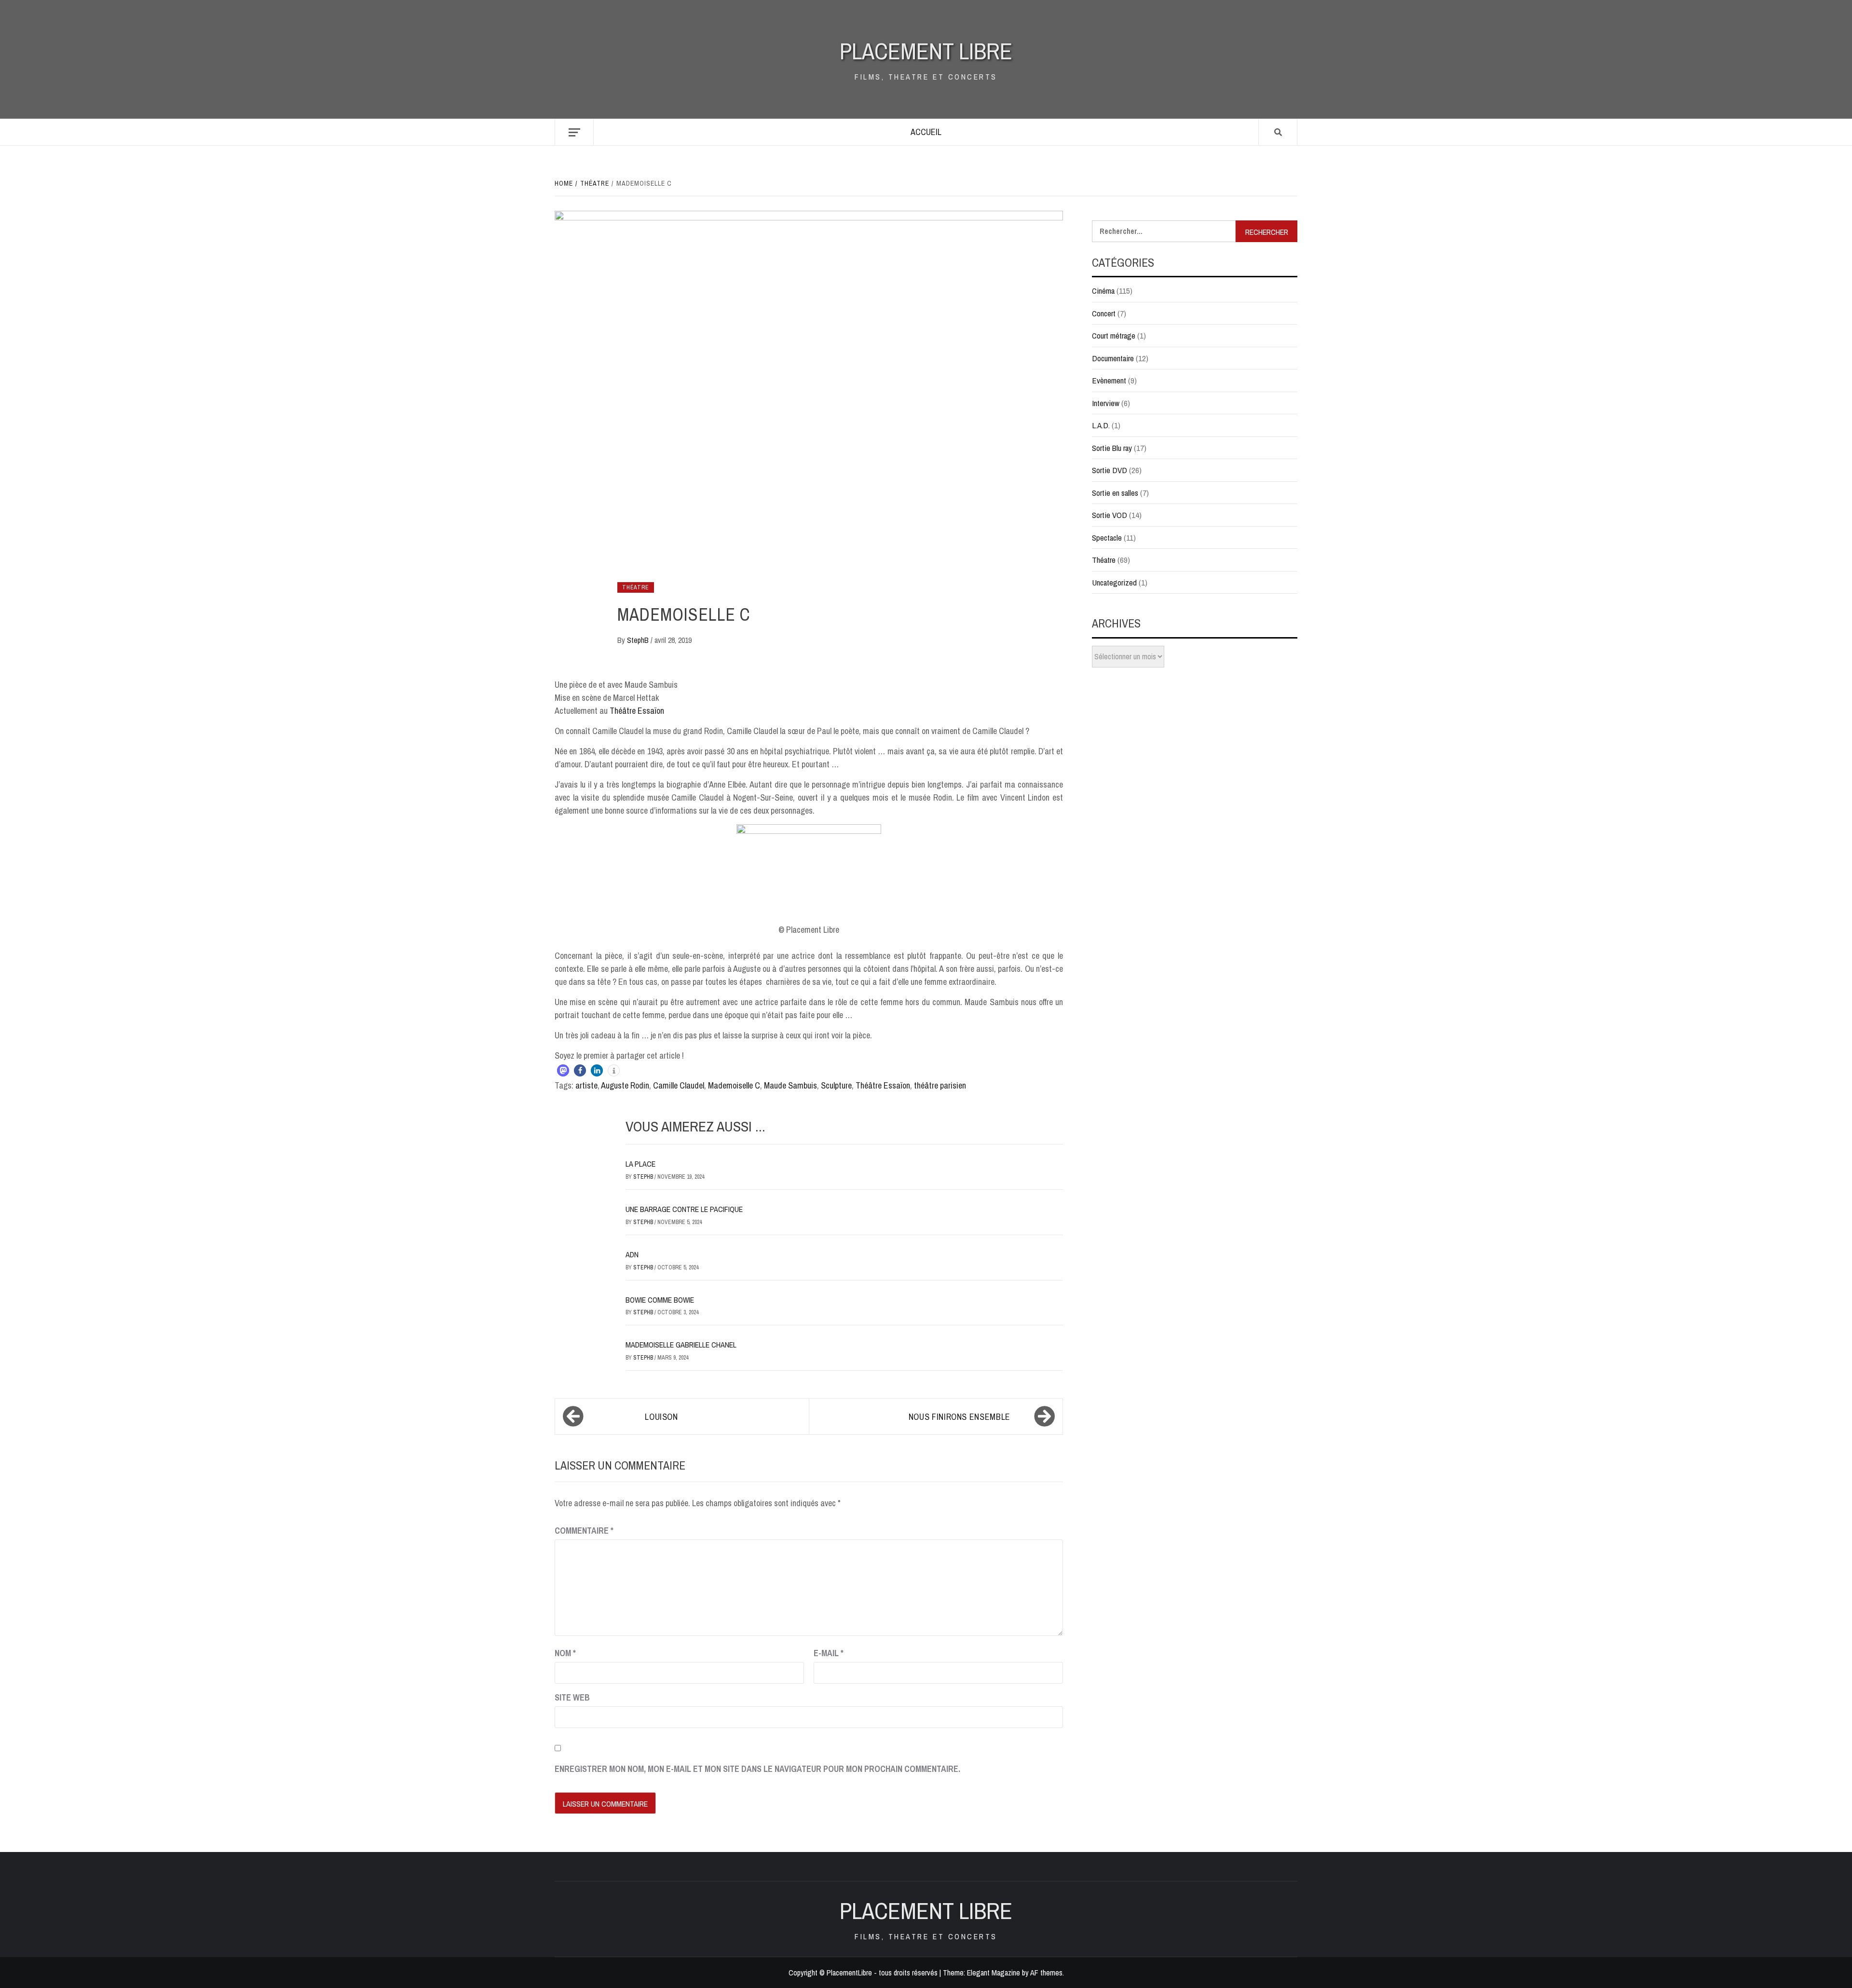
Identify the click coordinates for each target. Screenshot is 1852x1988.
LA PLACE (640, 1164)
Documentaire (1113, 358)
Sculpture (836, 1085)
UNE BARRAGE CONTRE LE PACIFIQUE (684, 1209)
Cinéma (1103, 291)
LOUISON (661, 1417)
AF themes (1046, 1973)
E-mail (829, 1653)
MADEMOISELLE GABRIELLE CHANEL (681, 1345)
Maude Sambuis (790, 1085)
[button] (563, 1070)
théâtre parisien (940, 1085)
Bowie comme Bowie (660, 1300)
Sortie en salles (1115, 493)
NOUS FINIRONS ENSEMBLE (960, 1417)
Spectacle (1107, 538)
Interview (1106, 403)
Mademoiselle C (734, 1085)
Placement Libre (926, 51)
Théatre (636, 587)
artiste (586, 1085)
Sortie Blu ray (1112, 448)
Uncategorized (1114, 582)
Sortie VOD (1110, 515)
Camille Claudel (679, 1085)
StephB (639, 640)
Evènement (1109, 380)
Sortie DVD (1110, 470)
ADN (632, 1254)
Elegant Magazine (994, 1973)
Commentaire (584, 1531)
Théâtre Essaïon (637, 711)
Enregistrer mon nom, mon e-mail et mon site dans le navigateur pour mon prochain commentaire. (757, 1769)
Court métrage (1114, 335)
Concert (1104, 313)
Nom (565, 1653)
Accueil (926, 132)
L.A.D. (1101, 425)
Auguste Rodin (625, 1085)
